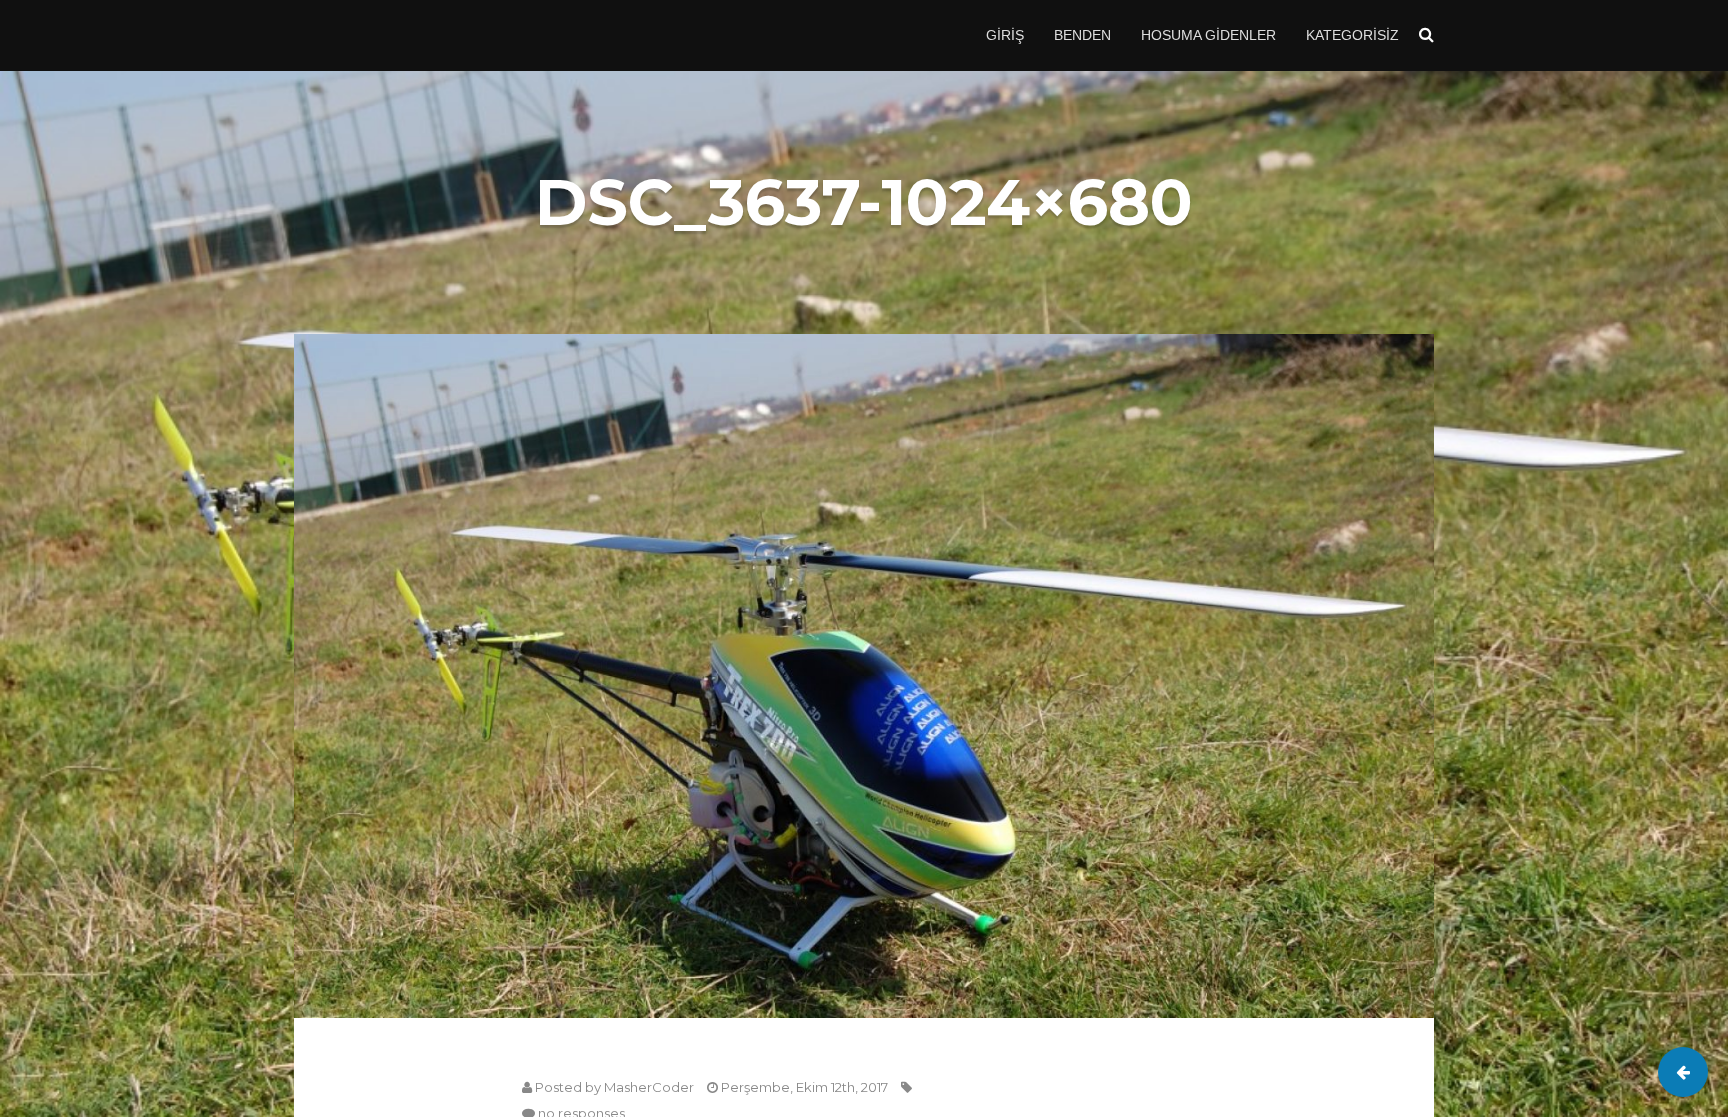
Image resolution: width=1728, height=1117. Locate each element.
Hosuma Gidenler (1208, 35)
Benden (1082, 35)
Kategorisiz (1352, 35)
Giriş (1005, 35)
